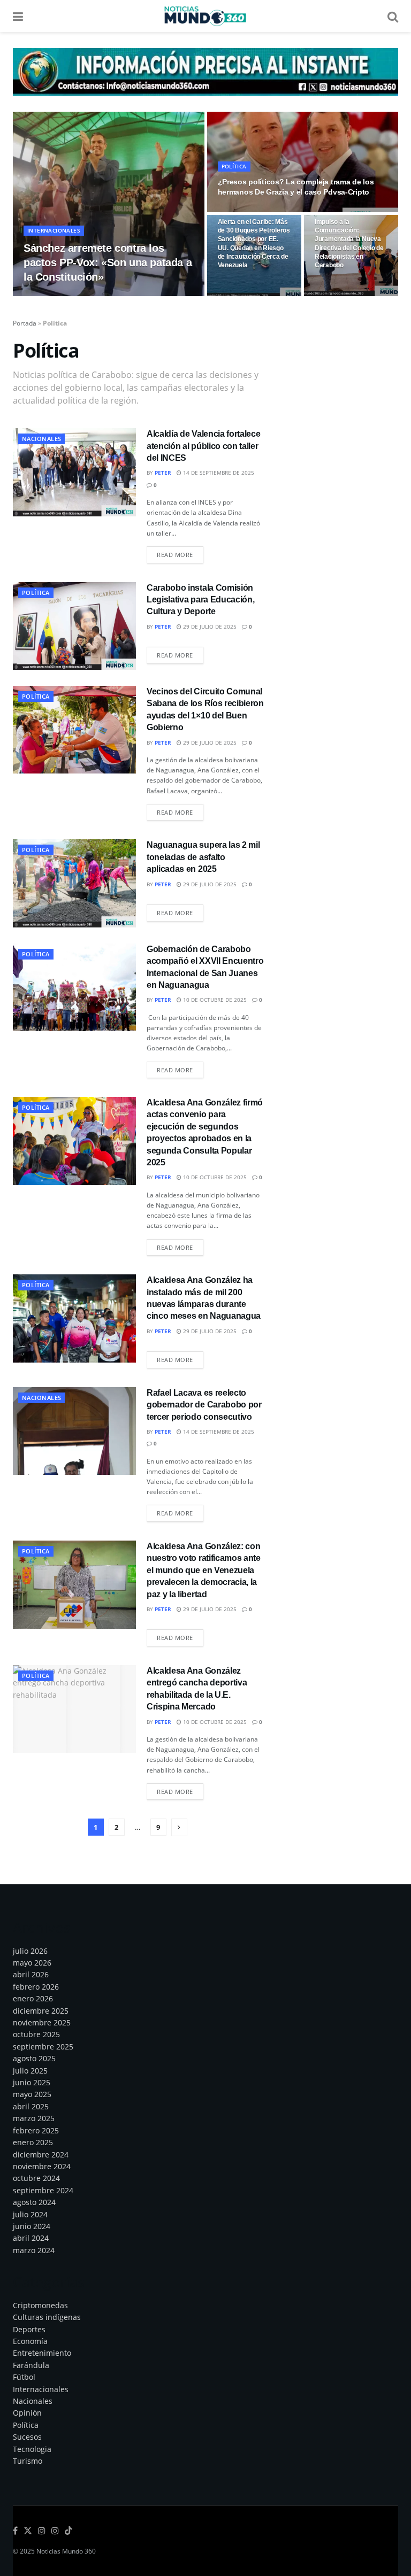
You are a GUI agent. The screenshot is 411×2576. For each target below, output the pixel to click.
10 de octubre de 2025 (214, 1000)
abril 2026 (31, 1974)
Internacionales (54, 230)
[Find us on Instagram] (42, 2531)
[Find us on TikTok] (68, 2531)
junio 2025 (32, 2082)
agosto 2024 (34, 2202)
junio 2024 (32, 2226)
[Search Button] (393, 16)
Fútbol (24, 2377)
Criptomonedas (40, 2305)
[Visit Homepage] (205, 16)
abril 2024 (31, 2238)
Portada (25, 323)
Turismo (28, 2461)
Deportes (29, 2329)
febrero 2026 (36, 1987)
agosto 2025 (34, 2058)
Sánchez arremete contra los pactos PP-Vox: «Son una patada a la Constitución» (108, 262)
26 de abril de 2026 (86, 296)
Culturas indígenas (47, 2317)
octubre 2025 (36, 2034)
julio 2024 (30, 2214)
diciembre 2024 (41, 2155)
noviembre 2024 (42, 2166)
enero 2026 (33, 1998)
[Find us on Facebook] (15, 2531)
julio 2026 (30, 1951)
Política (234, 166)
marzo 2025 (34, 2118)
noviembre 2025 (42, 2022)
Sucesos (27, 2437)
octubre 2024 (36, 2178)
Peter (40, 296)
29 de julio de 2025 (209, 626)
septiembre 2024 (43, 2190)
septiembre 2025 (43, 2047)
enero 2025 (33, 2142)
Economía (30, 2341)
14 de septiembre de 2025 (218, 473)
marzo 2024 (34, 2250)
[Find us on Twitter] (28, 2531)
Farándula (31, 2365)
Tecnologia (32, 2449)
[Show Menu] (18, 16)
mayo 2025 (32, 2094)
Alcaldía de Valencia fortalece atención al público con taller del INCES (203, 446)
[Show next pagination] (179, 1827)
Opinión (27, 2413)
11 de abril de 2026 (250, 211)
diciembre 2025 (41, 2011)
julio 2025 (30, 2071)
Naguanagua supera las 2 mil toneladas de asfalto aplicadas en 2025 (203, 857)
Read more (180, 554)
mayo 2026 (32, 1963)
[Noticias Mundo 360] (205, 71)
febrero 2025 (36, 2130)
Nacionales (41, 439)
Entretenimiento (42, 2353)
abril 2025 (31, 2106)
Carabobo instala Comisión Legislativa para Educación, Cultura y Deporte (200, 600)
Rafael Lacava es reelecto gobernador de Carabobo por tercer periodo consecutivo (204, 1405)
